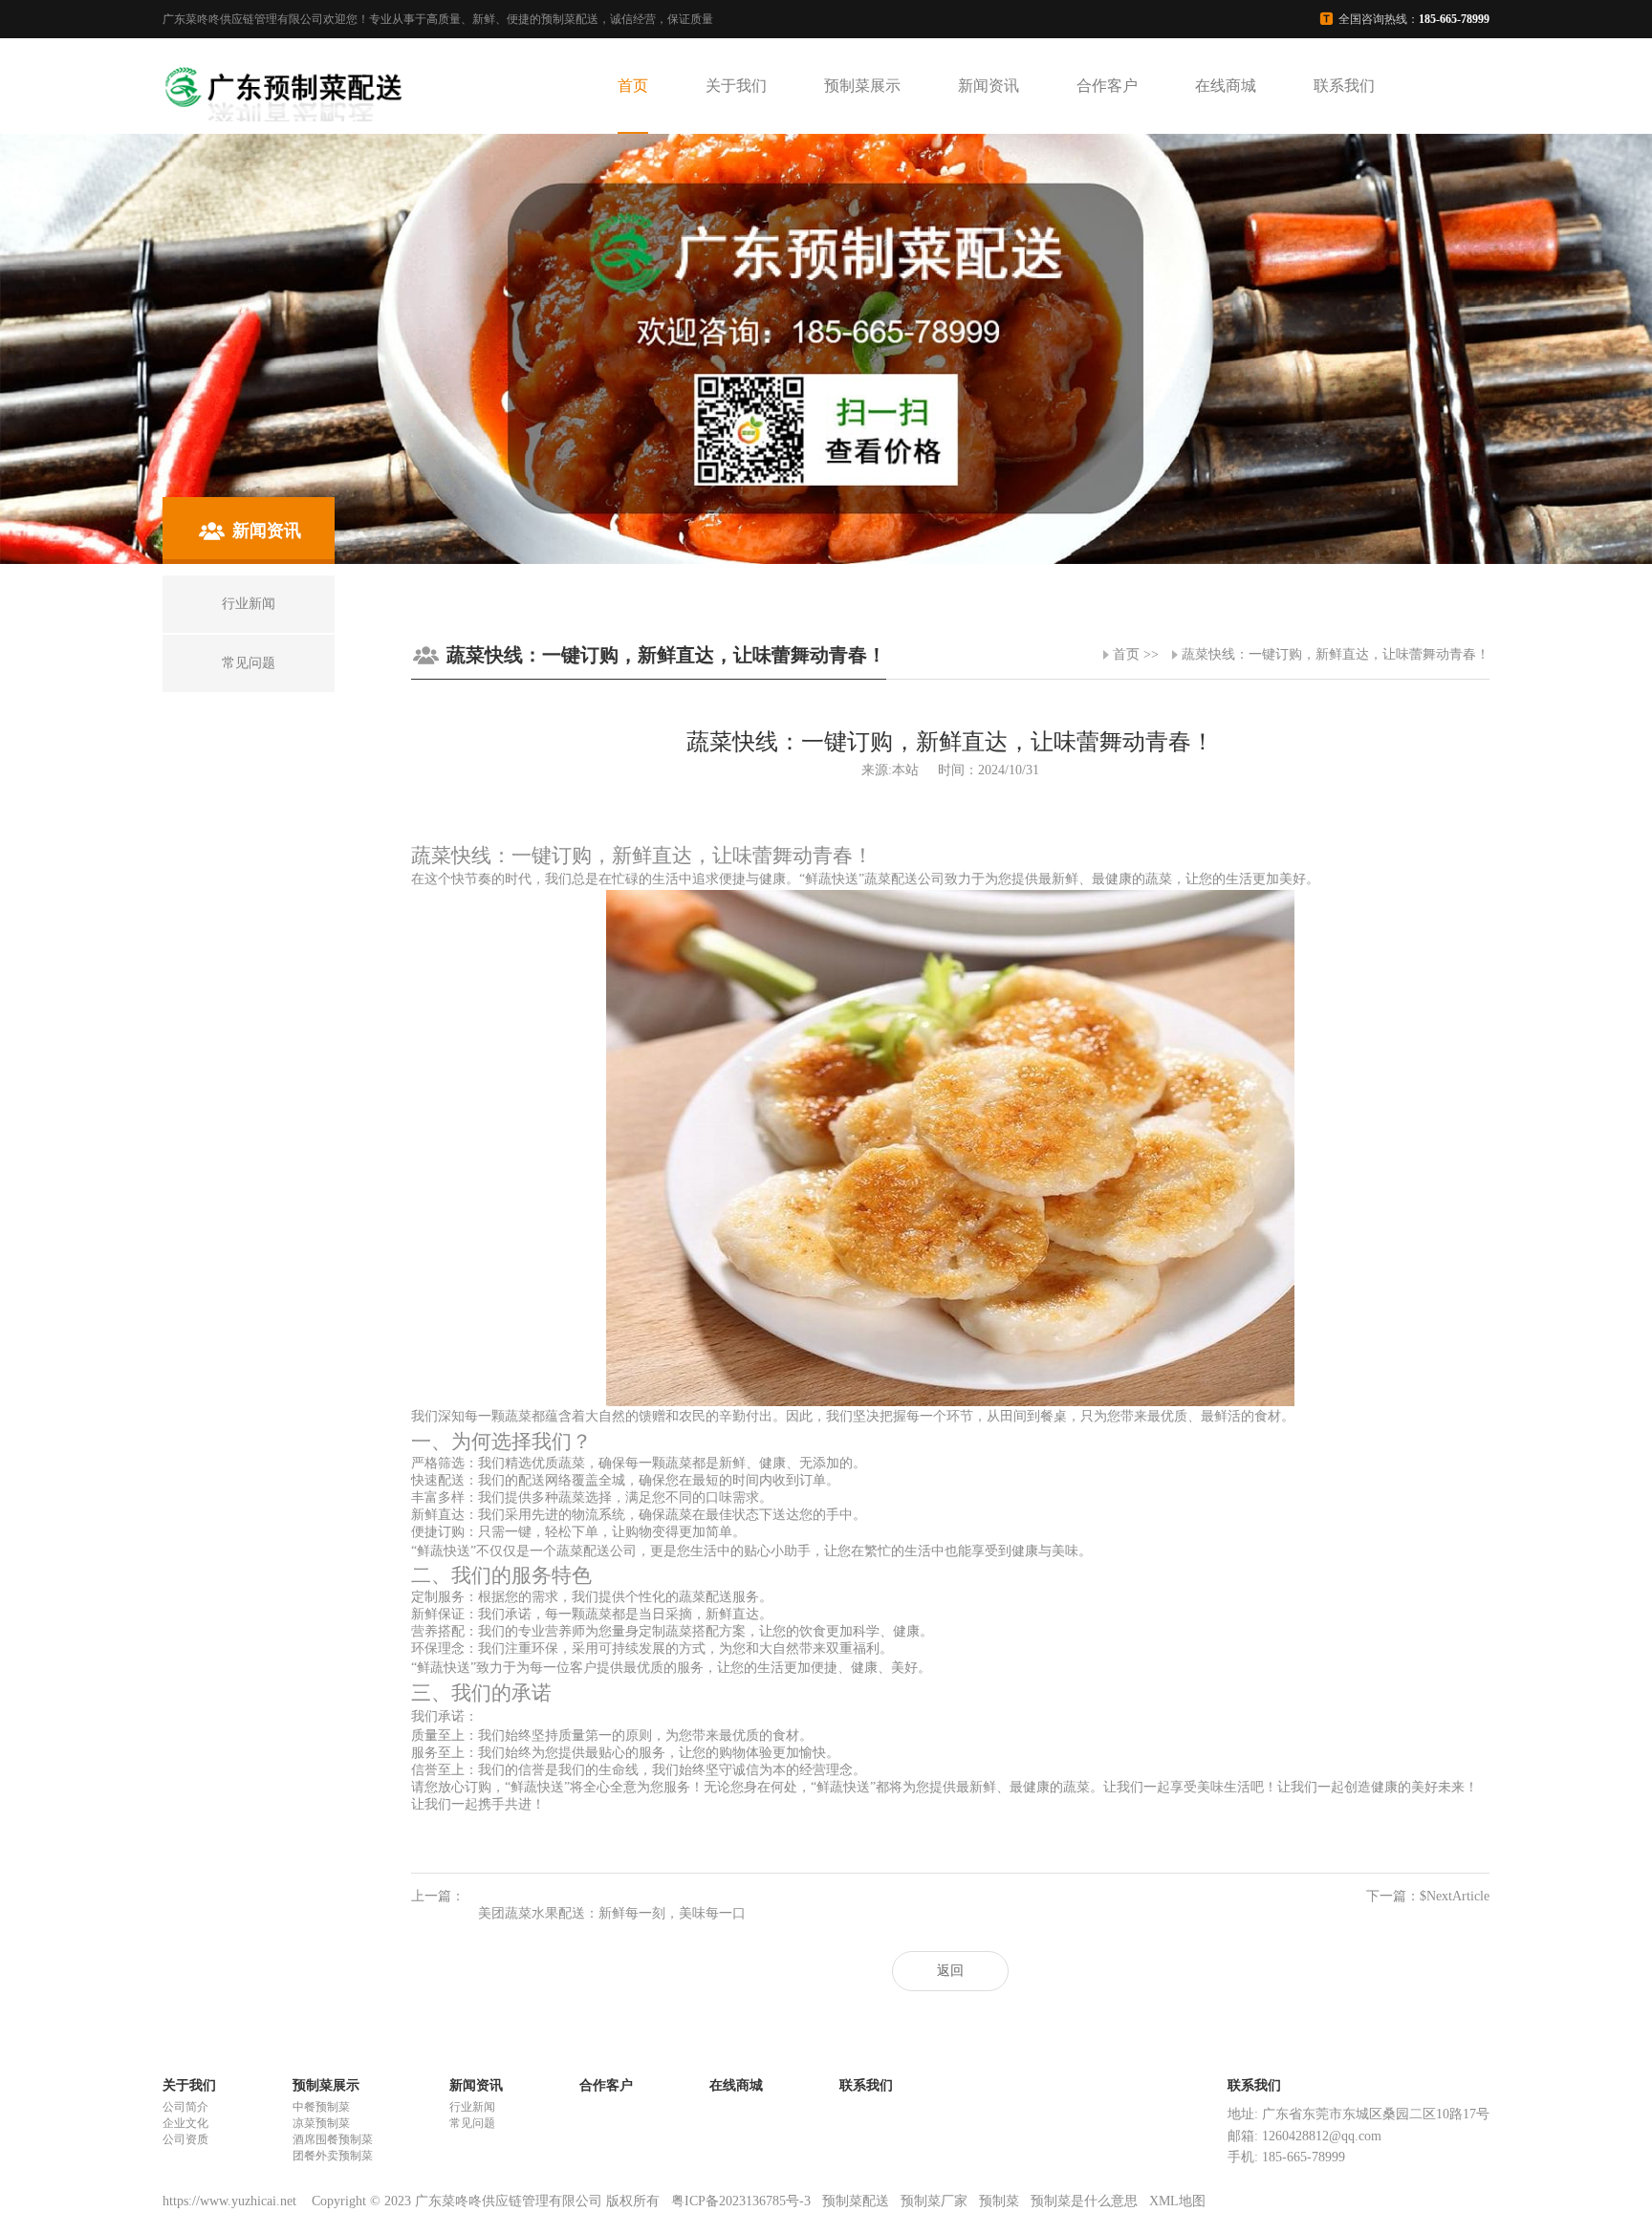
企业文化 (185, 2123)
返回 (950, 1971)
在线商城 (1226, 86)
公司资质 (185, 2139)
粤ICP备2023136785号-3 (741, 2201)
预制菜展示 (862, 86)
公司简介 (185, 2107)
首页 (633, 86)
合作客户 (1107, 86)
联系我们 (1344, 86)
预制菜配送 (856, 2201)
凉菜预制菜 (321, 2123)
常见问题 (472, 2123)
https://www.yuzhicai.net (231, 2201)
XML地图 (1177, 2201)
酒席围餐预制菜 (333, 2139)
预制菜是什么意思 (1084, 2201)
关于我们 (736, 86)
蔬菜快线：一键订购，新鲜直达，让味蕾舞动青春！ (1336, 654)
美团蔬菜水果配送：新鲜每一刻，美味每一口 (612, 1913)
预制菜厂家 (934, 2201)
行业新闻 (472, 2107)
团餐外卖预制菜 (333, 2156)
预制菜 (999, 2201)
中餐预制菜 (321, 2107)
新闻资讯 (989, 86)
